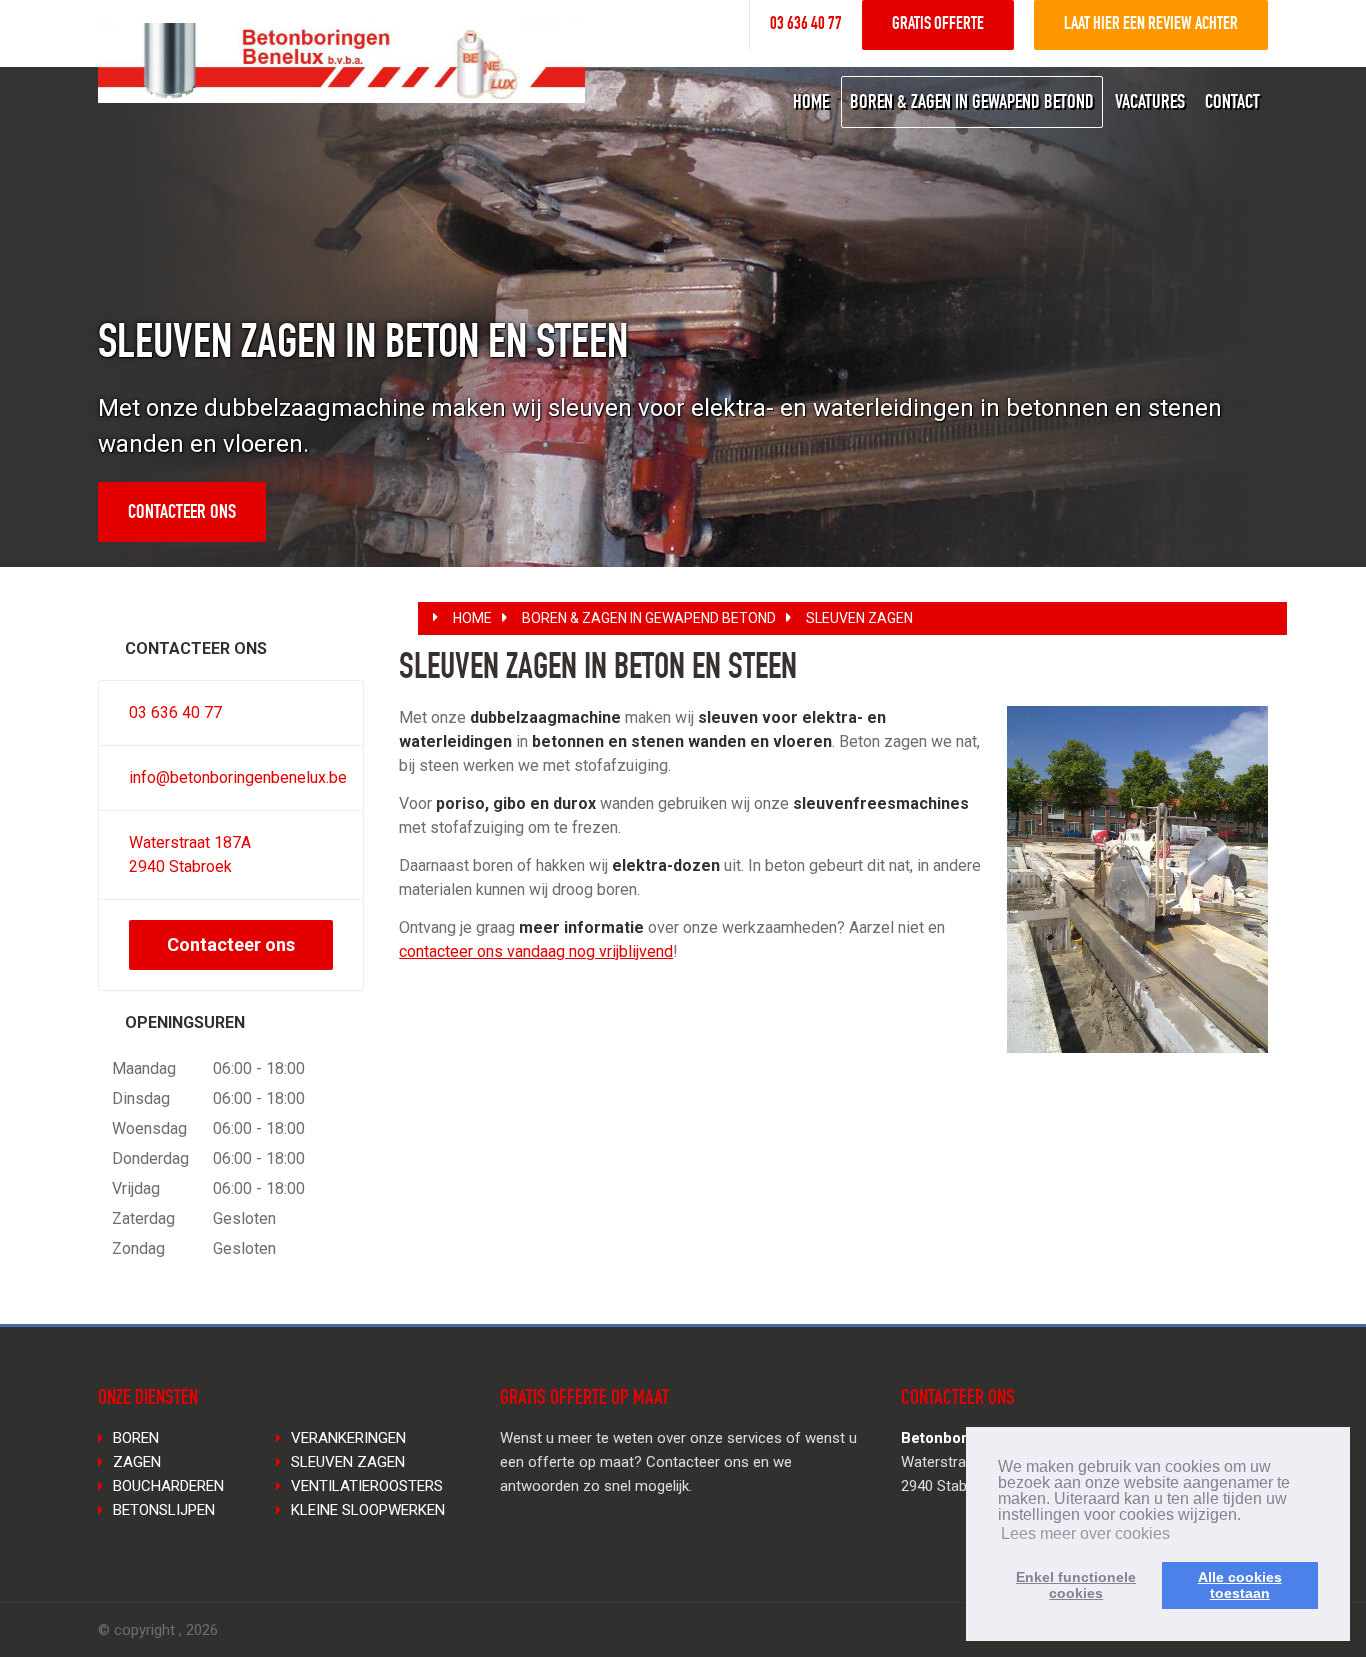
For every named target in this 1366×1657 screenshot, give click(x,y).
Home (472, 618)
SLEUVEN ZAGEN (859, 618)
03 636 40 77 (806, 25)
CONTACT (1232, 104)
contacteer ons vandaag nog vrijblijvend (536, 951)
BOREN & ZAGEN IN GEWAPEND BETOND (972, 104)
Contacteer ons (182, 514)
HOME (811, 104)
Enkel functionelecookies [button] (1076, 1585)
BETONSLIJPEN (164, 1510)
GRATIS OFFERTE (938, 25)
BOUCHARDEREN (168, 1486)
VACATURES (1150, 104)
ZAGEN (137, 1462)
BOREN (136, 1438)
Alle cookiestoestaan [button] (1240, 1585)
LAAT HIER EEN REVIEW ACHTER (1151, 25)
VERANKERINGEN (348, 1438)
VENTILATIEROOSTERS (367, 1486)
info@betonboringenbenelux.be (238, 777)
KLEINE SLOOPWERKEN (368, 1510)
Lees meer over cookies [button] (1085, 1533)
